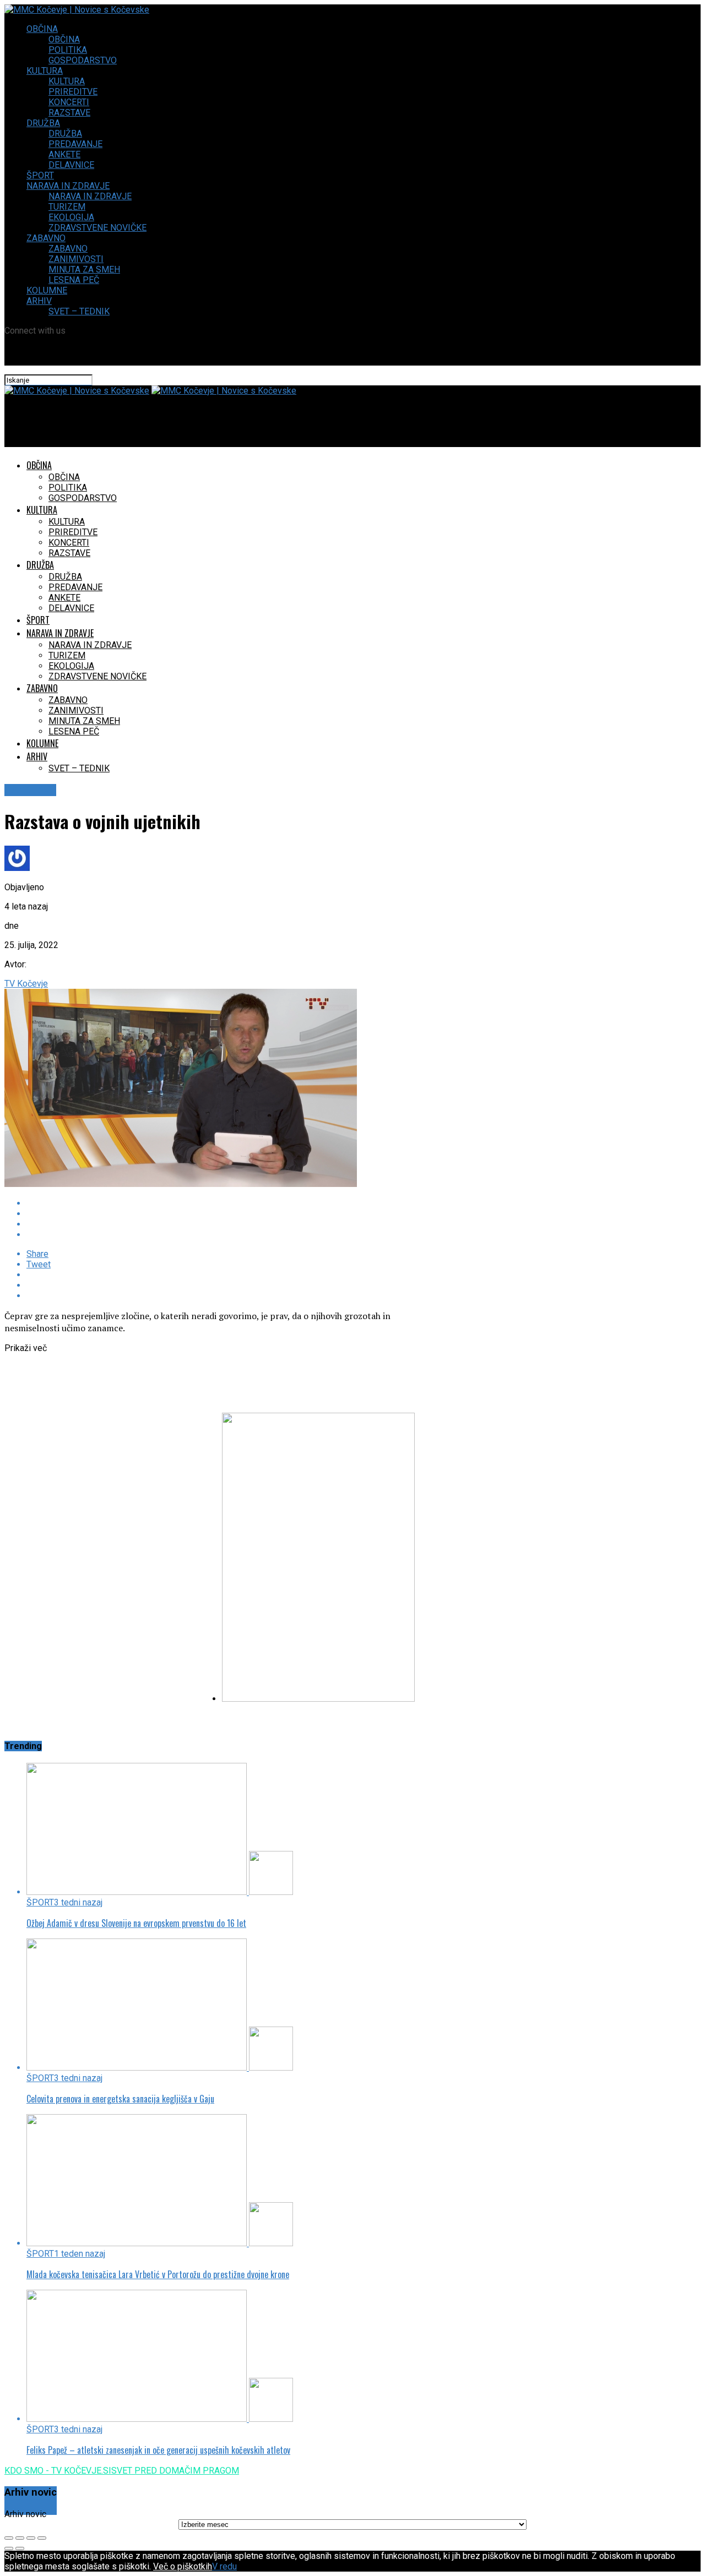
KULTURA (45, 71)
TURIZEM (67, 207)
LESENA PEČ (74, 280)
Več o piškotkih (183, 2566)
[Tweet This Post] (227, 1214)
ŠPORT (40, 175)
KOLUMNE (47, 290)
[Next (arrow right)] (20, 2548)
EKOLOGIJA (71, 217)
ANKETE (64, 154)
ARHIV (39, 301)
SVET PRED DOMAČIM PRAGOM (175, 2471)
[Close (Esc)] (9, 2538)
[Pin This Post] (227, 1224)
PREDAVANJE (75, 144)
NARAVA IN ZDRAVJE (68, 186)
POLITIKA (68, 50)
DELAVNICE (71, 165)
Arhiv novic (25, 2514)
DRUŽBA (43, 123)
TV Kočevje (26, 984)
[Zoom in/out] (42, 2538)
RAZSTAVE (69, 113)
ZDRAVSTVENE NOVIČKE (97, 228)
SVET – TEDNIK (79, 311)
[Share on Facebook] (227, 1203)
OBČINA (42, 29)
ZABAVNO (46, 238)
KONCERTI (69, 102)
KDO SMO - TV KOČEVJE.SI (58, 2471)
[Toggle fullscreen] (31, 2538)
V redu (224, 2566)
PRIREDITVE (73, 92)
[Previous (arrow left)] (9, 2548)
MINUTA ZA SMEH (84, 269)
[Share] (20, 2538)
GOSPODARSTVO (83, 60)
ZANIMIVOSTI (76, 259)
